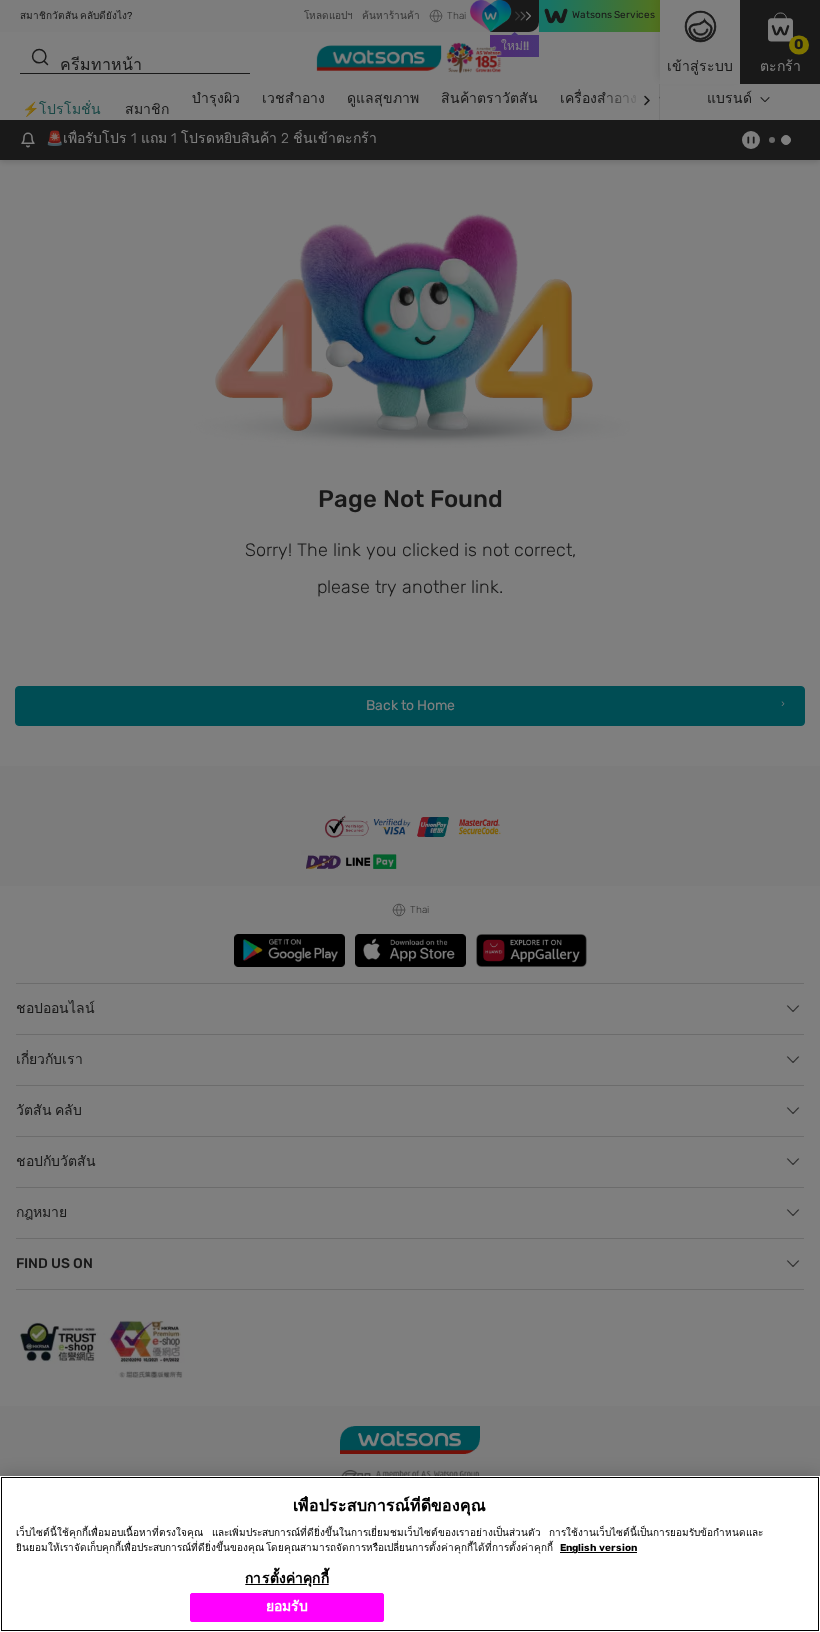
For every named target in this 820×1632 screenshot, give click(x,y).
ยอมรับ (287, 1606)
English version (598, 1548)
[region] (410, 1554)
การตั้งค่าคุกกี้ (286, 1578)
